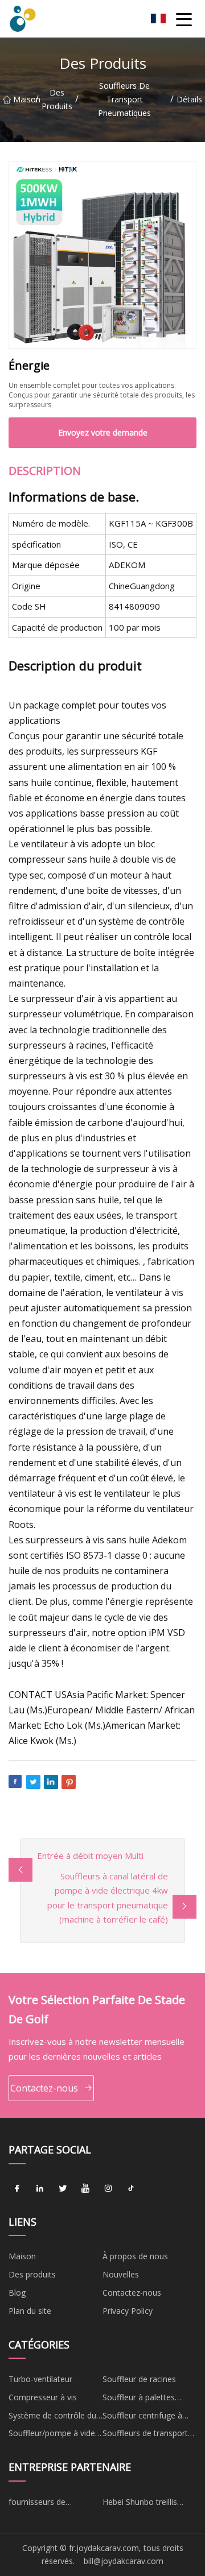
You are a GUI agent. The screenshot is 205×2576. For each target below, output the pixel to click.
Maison (24, 99)
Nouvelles (121, 2274)
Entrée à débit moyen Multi (90, 1856)
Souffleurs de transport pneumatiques (124, 99)
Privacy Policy (128, 2311)
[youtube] (85, 2189)
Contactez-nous (44, 2088)
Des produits (57, 99)
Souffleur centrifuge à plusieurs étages (142, 2417)
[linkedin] (40, 2189)
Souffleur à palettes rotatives (139, 2399)
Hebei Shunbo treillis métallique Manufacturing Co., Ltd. (149, 2504)
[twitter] (63, 2189)
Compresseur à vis (43, 2397)
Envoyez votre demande (103, 432)
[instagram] (108, 2189)
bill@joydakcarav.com (124, 2561)
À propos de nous (135, 2256)
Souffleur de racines (139, 2379)
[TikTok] (131, 2189)
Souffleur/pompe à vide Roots (52, 2435)
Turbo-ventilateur (40, 2379)
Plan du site (30, 2311)
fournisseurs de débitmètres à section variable (49, 2504)
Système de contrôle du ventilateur (52, 2417)
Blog (17, 2293)
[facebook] (17, 2189)
